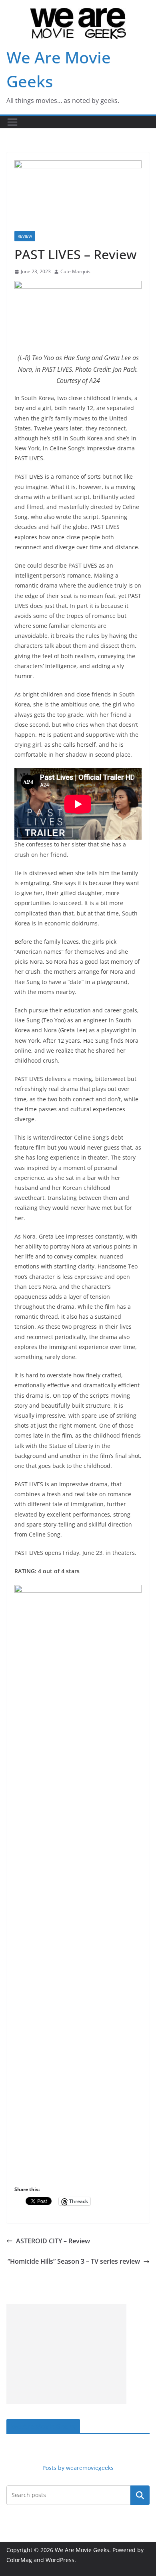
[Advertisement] (66, 2354)
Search (140, 2495)
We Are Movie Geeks (43, 2426)
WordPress (60, 2560)
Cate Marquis (75, 271)
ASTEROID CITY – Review (53, 2241)
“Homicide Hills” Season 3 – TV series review (74, 2261)
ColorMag (19, 2560)
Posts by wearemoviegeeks (78, 2468)
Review (25, 236)
